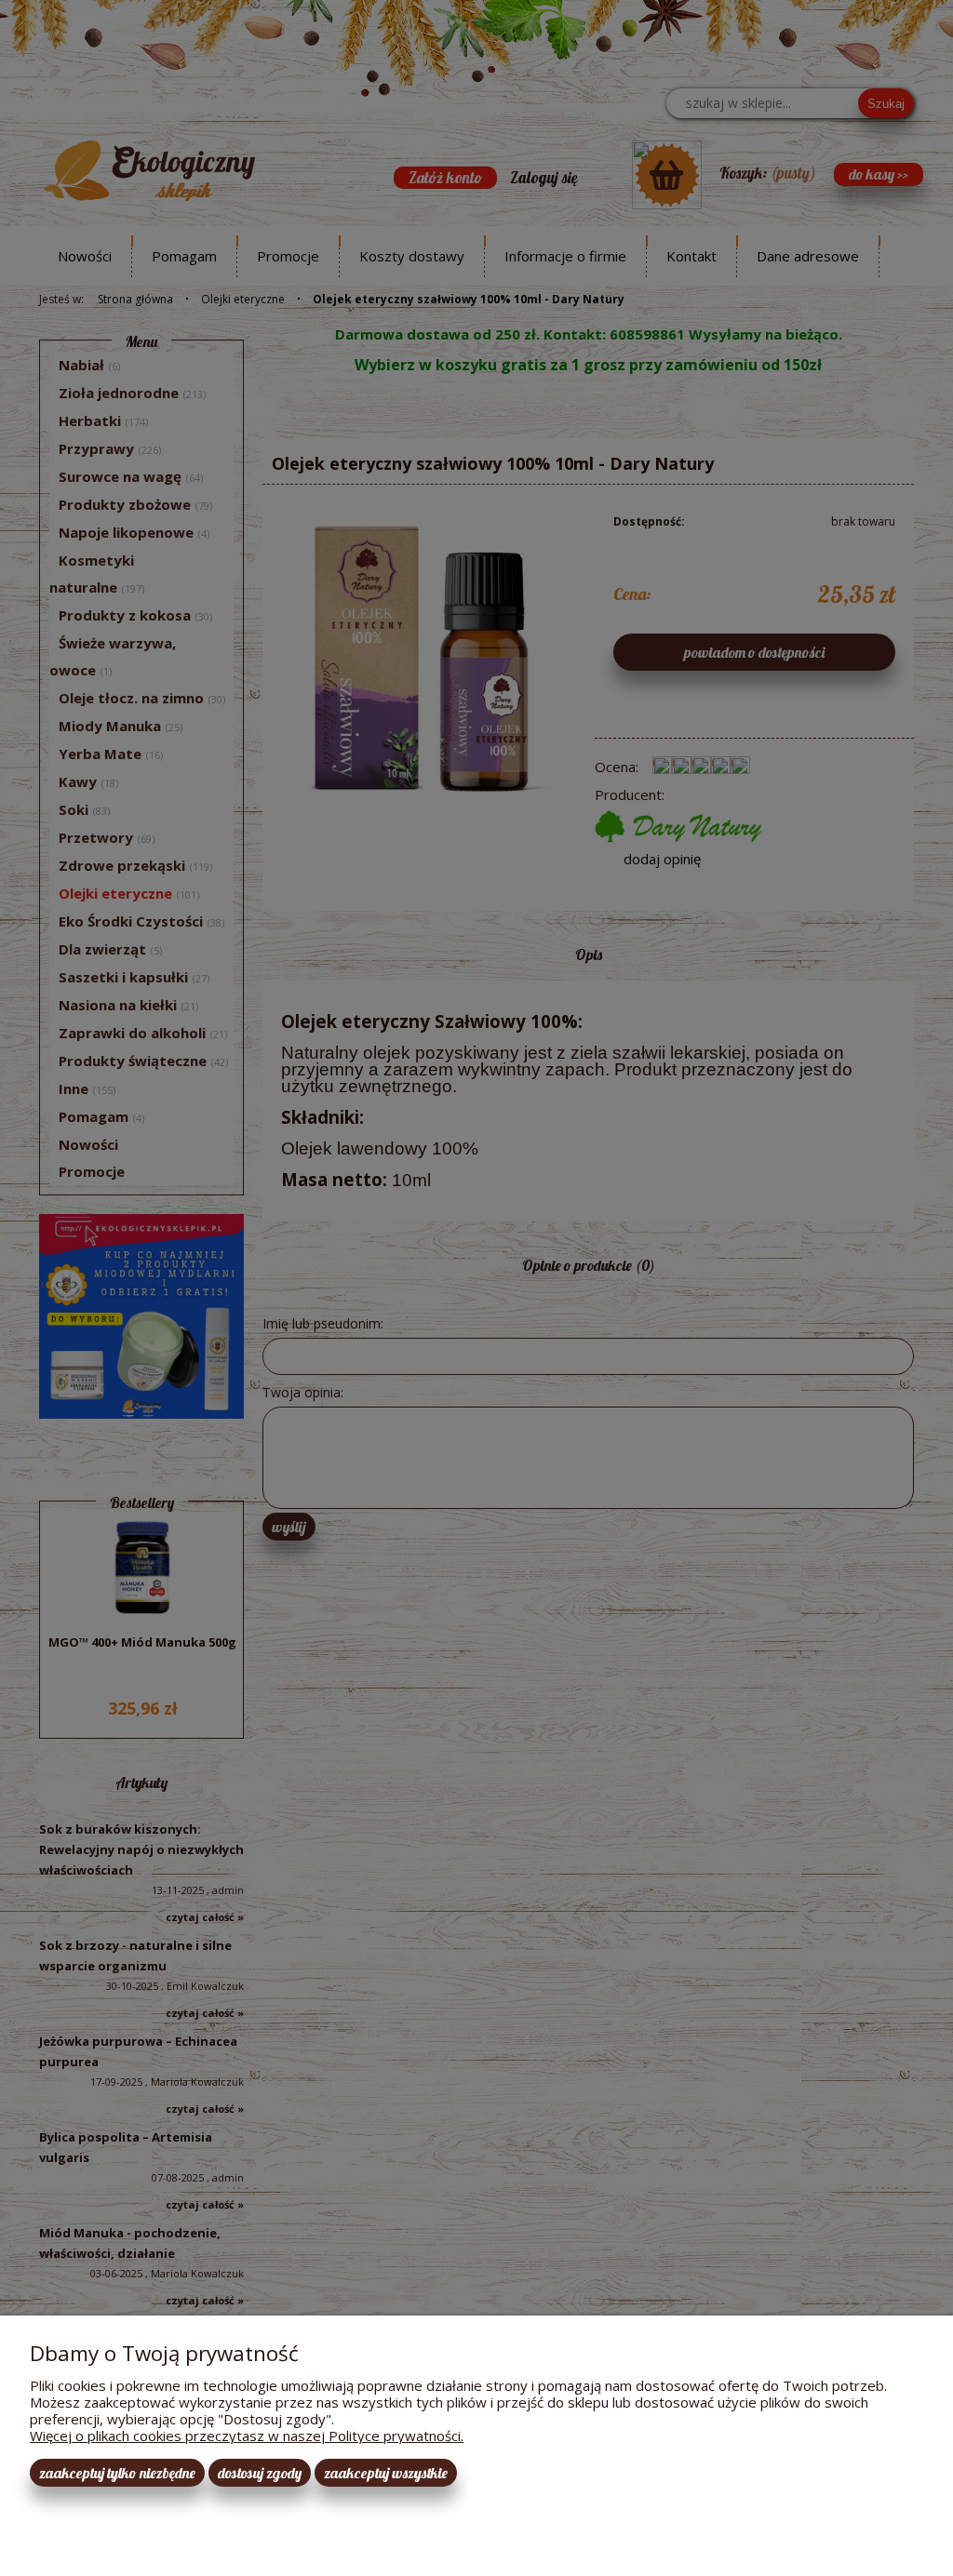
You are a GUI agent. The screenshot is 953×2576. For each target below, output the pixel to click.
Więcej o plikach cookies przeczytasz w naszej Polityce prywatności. (247, 2436)
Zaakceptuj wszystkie (386, 2473)
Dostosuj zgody (260, 2473)
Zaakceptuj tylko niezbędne (117, 2473)
